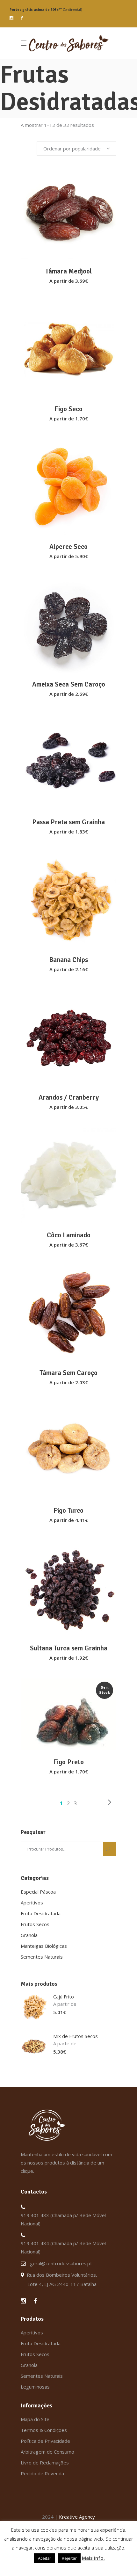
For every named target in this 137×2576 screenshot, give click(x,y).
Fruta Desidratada (41, 1913)
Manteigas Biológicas (44, 1946)
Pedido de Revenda (42, 2473)
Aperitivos (32, 1903)
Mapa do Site (35, 2419)
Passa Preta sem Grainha (68, 822)
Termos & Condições (44, 2430)
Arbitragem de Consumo (47, 2452)
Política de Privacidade (45, 2441)
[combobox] (76, 149)
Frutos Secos (35, 1924)
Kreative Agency (77, 2517)
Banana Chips (68, 960)
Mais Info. (93, 2558)
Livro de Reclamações (45, 2463)
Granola (29, 1935)
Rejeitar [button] (69, 2558)
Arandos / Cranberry (69, 1097)
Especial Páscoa (38, 1892)
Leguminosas (35, 2387)
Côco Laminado (69, 1235)
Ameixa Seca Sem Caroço (69, 684)
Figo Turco (68, 1510)
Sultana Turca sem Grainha (69, 1648)
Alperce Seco (68, 547)
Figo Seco (68, 409)
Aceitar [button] (45, 2558)
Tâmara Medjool (68, 271)
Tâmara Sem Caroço (68, 1373)
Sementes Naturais (42, 1957)
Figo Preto (68, 1762)
